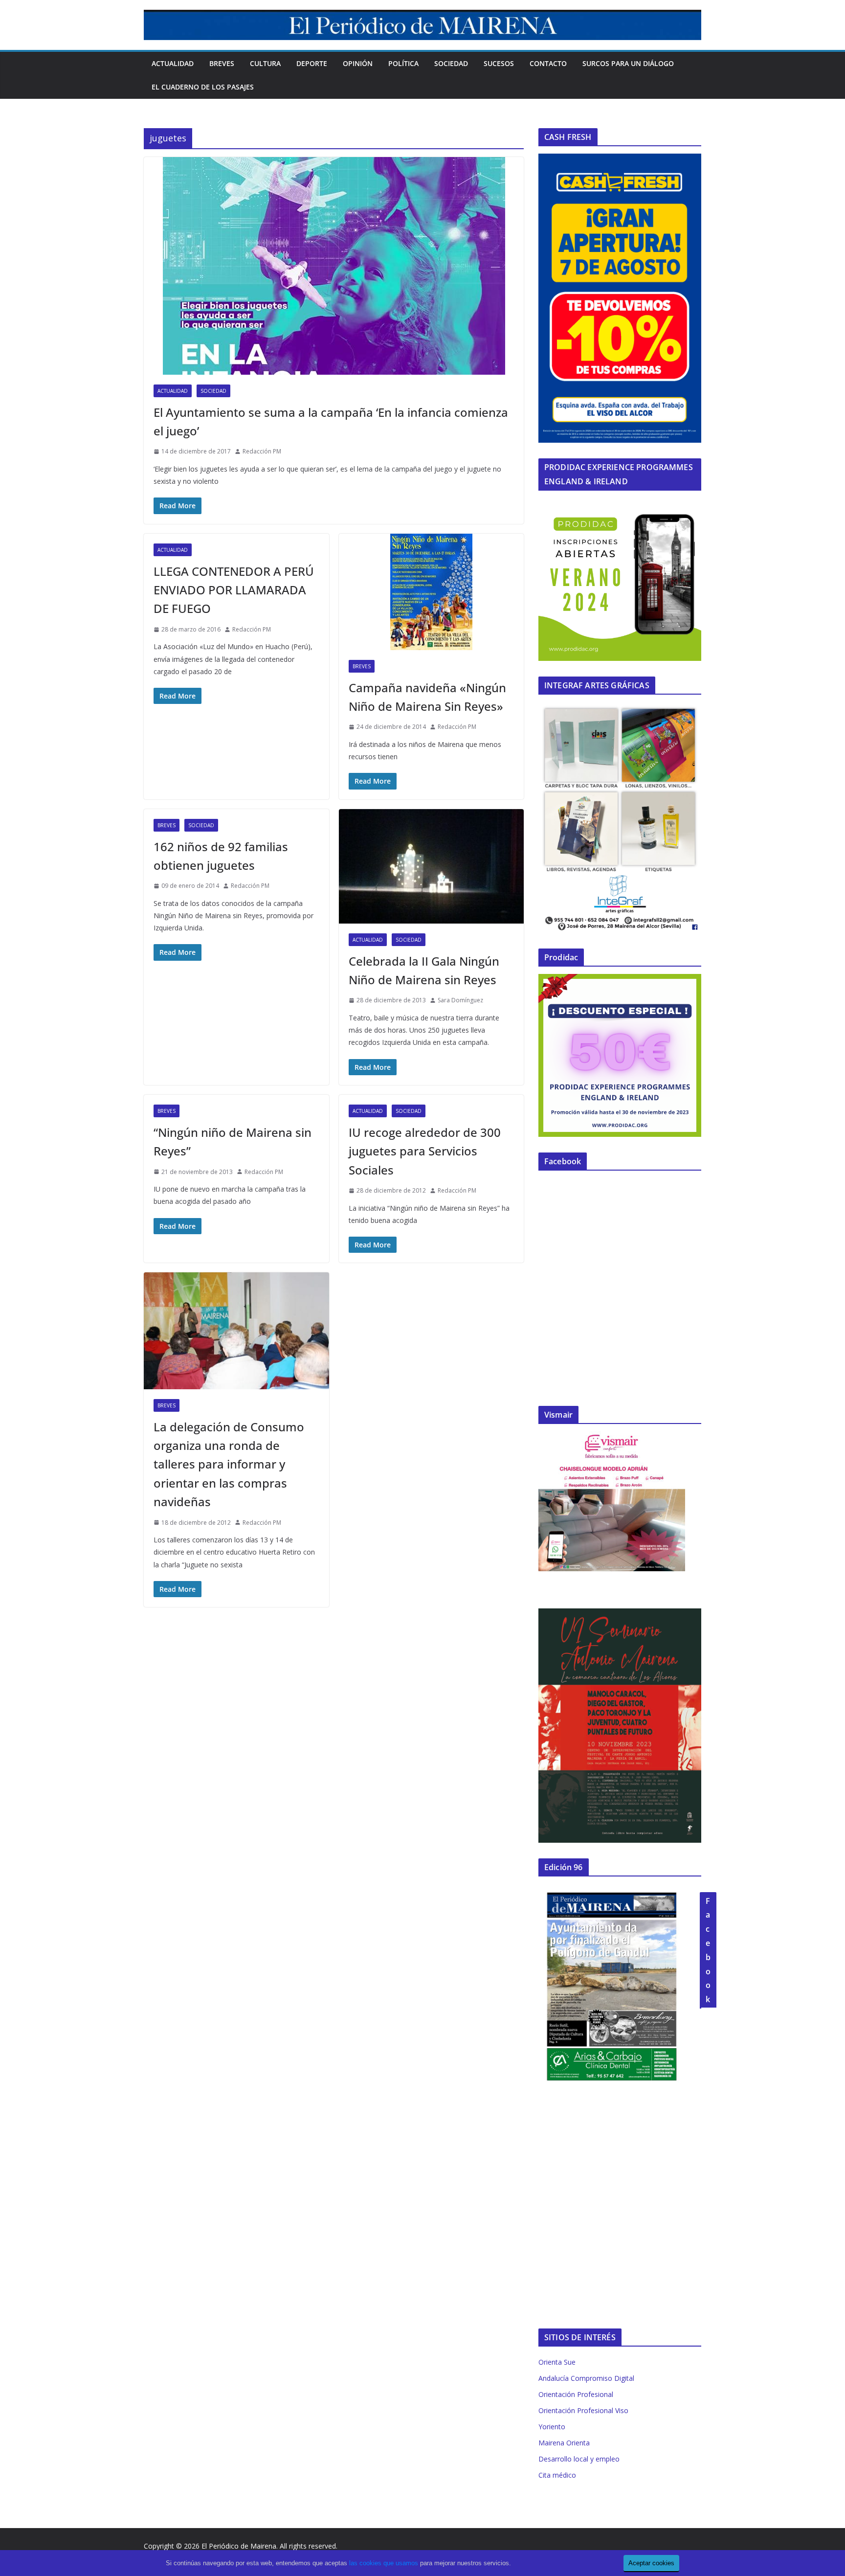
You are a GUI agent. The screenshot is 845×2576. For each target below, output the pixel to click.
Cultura (265, 63)
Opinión (358, 63)
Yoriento (552, 2427)
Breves (222, 63)
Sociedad (451, 63)
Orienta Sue (557, 2362)
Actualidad (173, 63)
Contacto (548, 63)
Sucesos (499, 63)
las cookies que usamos (384, 2563)
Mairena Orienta (564, 2443)
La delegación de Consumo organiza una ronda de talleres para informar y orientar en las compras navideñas (229, 1464)
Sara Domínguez (460, 1000)
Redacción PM (262, 451)
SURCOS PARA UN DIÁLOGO (628, 63)
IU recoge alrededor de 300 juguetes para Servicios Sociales (425, 1151)
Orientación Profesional (576, 2394)
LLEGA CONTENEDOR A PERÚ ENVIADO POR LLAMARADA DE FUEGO (234, 590)
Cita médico (557, 2475)
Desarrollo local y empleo (579, 2459)
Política (403, 63)
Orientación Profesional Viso (583, 2410)
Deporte (312, 63)
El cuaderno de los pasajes (203, 87)
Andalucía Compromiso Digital (586, 2378)
